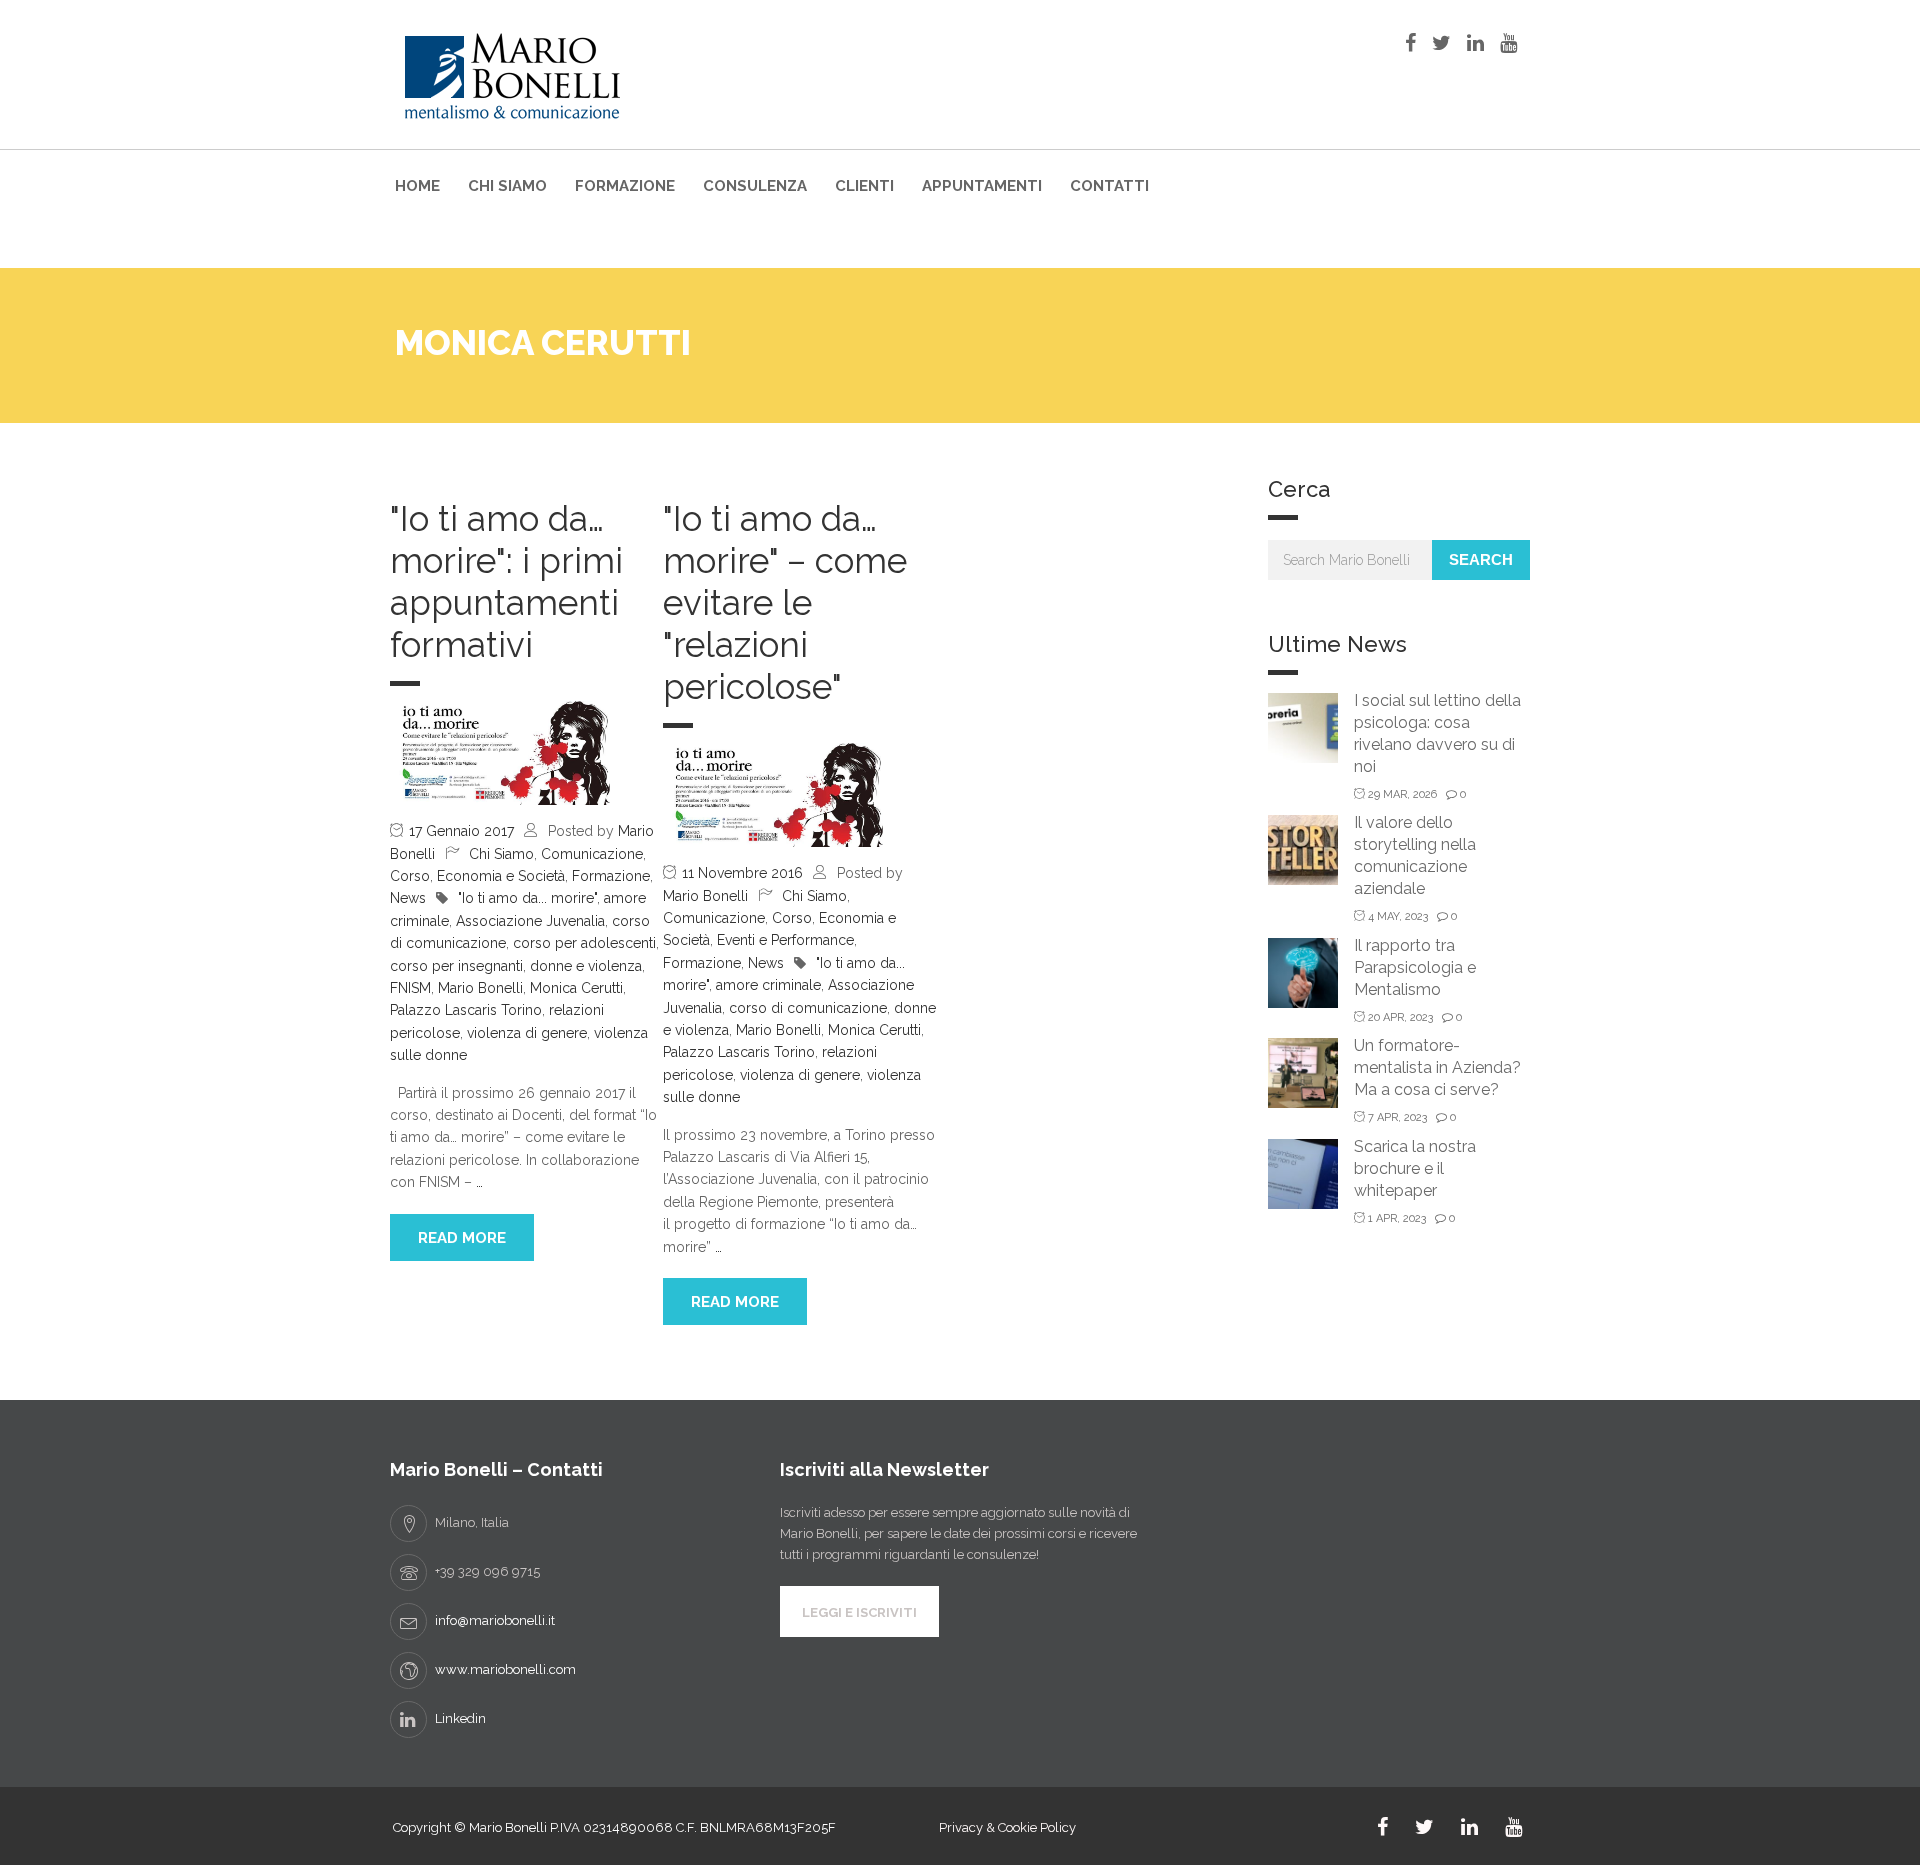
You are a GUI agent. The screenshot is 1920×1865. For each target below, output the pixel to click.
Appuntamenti (982, 186)
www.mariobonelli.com (505, 1669)
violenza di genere (527, 1033)
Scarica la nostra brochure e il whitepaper (1415, 1168)
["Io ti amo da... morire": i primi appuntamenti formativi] (500, 752)
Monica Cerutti (576, 988)
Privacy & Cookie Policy (1007, 1827)
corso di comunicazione (808, 1008)
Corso (410, 876)
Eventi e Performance (785, 940)
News (408, 898)
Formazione (625, 186)
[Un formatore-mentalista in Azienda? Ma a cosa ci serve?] (1303, 1071)
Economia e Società (501, 876)
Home (417, 186)
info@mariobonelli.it (495, 1620)
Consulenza (755, 186)
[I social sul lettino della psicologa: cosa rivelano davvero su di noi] (1303, 726)
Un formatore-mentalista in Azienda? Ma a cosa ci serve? (1437, 1067)
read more (462, 1238)
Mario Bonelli (480, 988)
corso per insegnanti (456, 966)
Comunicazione (592, 854)
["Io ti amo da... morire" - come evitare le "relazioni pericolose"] (773, 794)
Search (1481, 559)
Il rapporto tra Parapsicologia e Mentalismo (1415, 967)
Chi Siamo (507, 186)
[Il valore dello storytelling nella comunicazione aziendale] (1303, 848)
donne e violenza (586, 966)
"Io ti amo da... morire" (527, 898)
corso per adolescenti (584, 943)
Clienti (864, 186)
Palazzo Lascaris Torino (466, 1010)
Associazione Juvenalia (530, 921)
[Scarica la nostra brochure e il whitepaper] (1303, 1172)
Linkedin (460, 1718)
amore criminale (768, 985)
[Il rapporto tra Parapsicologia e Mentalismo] (1303, 971)
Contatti (1109, 186)
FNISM (410, 988)
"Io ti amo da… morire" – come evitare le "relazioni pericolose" (785, 602)
